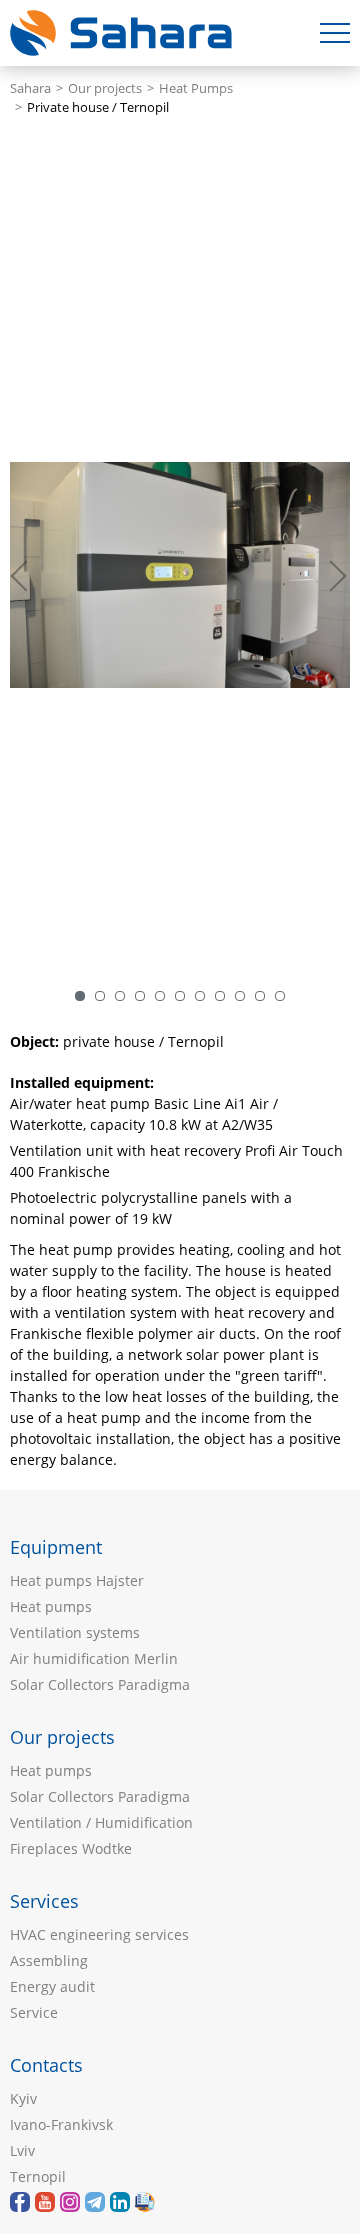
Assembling (49, 1960)
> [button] (335, 575)
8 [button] (220, 996)
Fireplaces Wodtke (71, 1848)
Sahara (30, 88)
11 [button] (280, 996)
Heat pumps (51, 1606)
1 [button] (80, 996)
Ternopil (38, 2176)
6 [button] (180, 996)
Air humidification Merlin (94, 1658)
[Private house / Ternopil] (180, 575)
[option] (180, 575)
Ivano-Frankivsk (61, 2124)
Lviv (22, 2150)
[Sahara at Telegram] (95, 2202)
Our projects (105, 88)
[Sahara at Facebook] (20, 2202)
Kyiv (23, 2098)
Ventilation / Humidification (101, 1822)
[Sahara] (45, 2202)
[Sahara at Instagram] (70, 2202)
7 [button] (200, 996)
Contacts (46, 2065)
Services (44, 1901)
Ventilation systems (75, 1632)
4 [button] (140, 996)
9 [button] (240, 996)
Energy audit (52, 1986)
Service (34, 2012)
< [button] (30, 575)
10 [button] (260, 996)
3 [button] (120, 996)
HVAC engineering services (99, 1934)
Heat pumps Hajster (77, 1580)
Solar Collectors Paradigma (100, 1684)
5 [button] (160, 996)
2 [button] (100, 996)
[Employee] (145, 2202)
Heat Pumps (196, 88)
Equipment (56, 1547)
